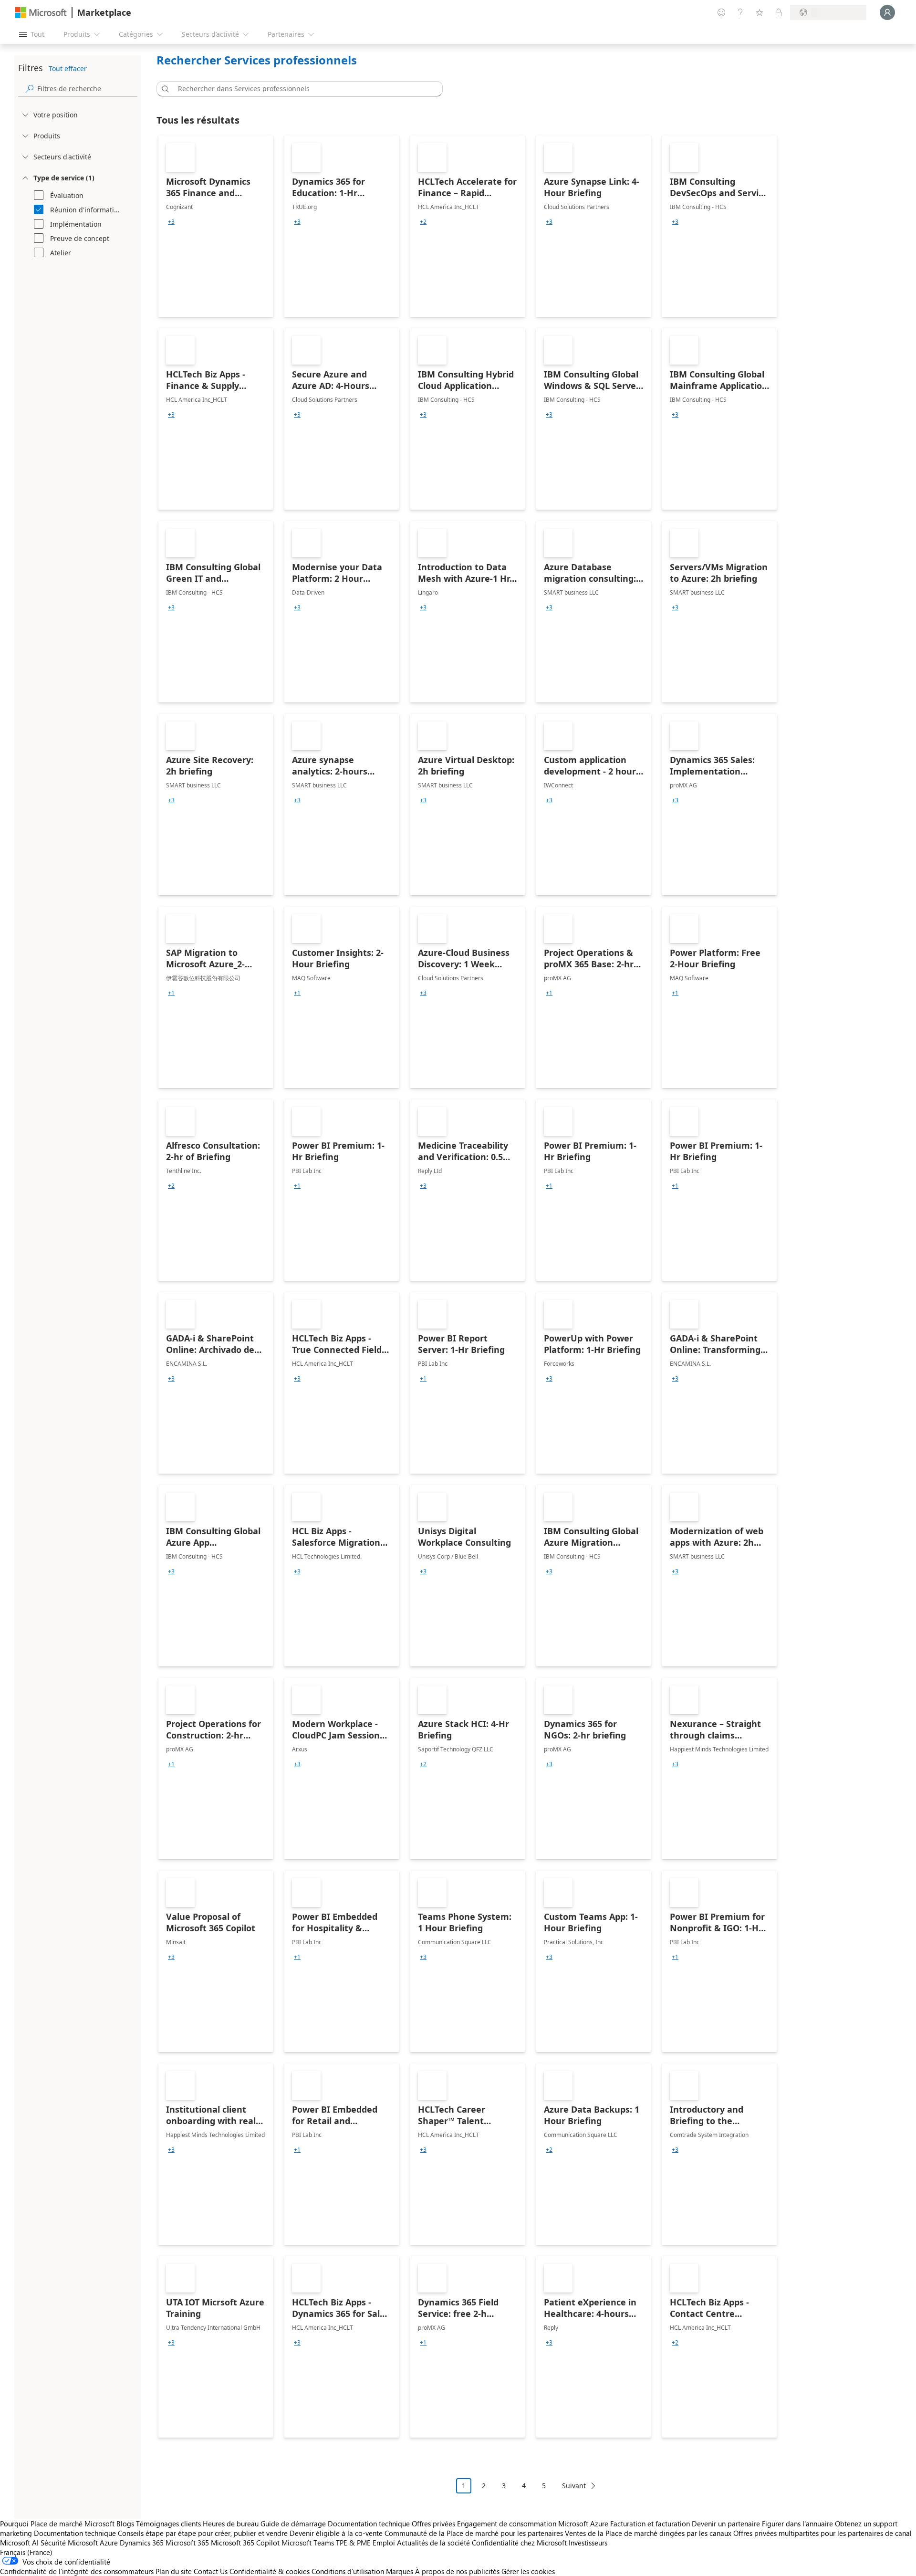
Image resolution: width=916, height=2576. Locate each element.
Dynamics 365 (142, 2543)
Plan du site (174, 2571)
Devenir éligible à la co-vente (336, 2533)
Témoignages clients (168, 2524)
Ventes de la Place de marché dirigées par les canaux (648, 2533)
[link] (216, 226)
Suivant (574, 2486)
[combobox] (302, 89)
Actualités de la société (433, 2543)
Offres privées (433, 2524)
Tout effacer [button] (68, 68)
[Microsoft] (41, 13)
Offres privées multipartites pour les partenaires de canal (822, 2533)
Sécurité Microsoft (69, 2543)
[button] (164, 89)
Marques (400, 2571)
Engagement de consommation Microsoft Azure (534, 2524)
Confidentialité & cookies (270, 2571)
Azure (109, 2543)
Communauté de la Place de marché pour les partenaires (474, 2533)
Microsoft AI (19, 2543)
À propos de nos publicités (457, 2571)
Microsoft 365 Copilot (245, 2543)
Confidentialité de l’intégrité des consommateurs (77, 2571)
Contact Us (211, 2571)
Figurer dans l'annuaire (797, 2524)
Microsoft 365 (187, 2543)
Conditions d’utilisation (348, 2571)
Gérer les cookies (528, 2571)
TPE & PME (353, 2543)
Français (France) (26, 2552)
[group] (171, 222)
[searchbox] (87, 89)
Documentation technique (369, 2524)
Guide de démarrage (293, 2524)
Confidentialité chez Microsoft (519, 2543)
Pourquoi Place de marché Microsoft (57, 2524)
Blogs (125, 2524)
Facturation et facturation (650, 2524)
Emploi (384, 2543)
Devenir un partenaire (726, 2524)
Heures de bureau (231, 2524)
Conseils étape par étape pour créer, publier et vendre (203, 2533)
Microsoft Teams (308, 2543)
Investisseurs (588, 2543)
